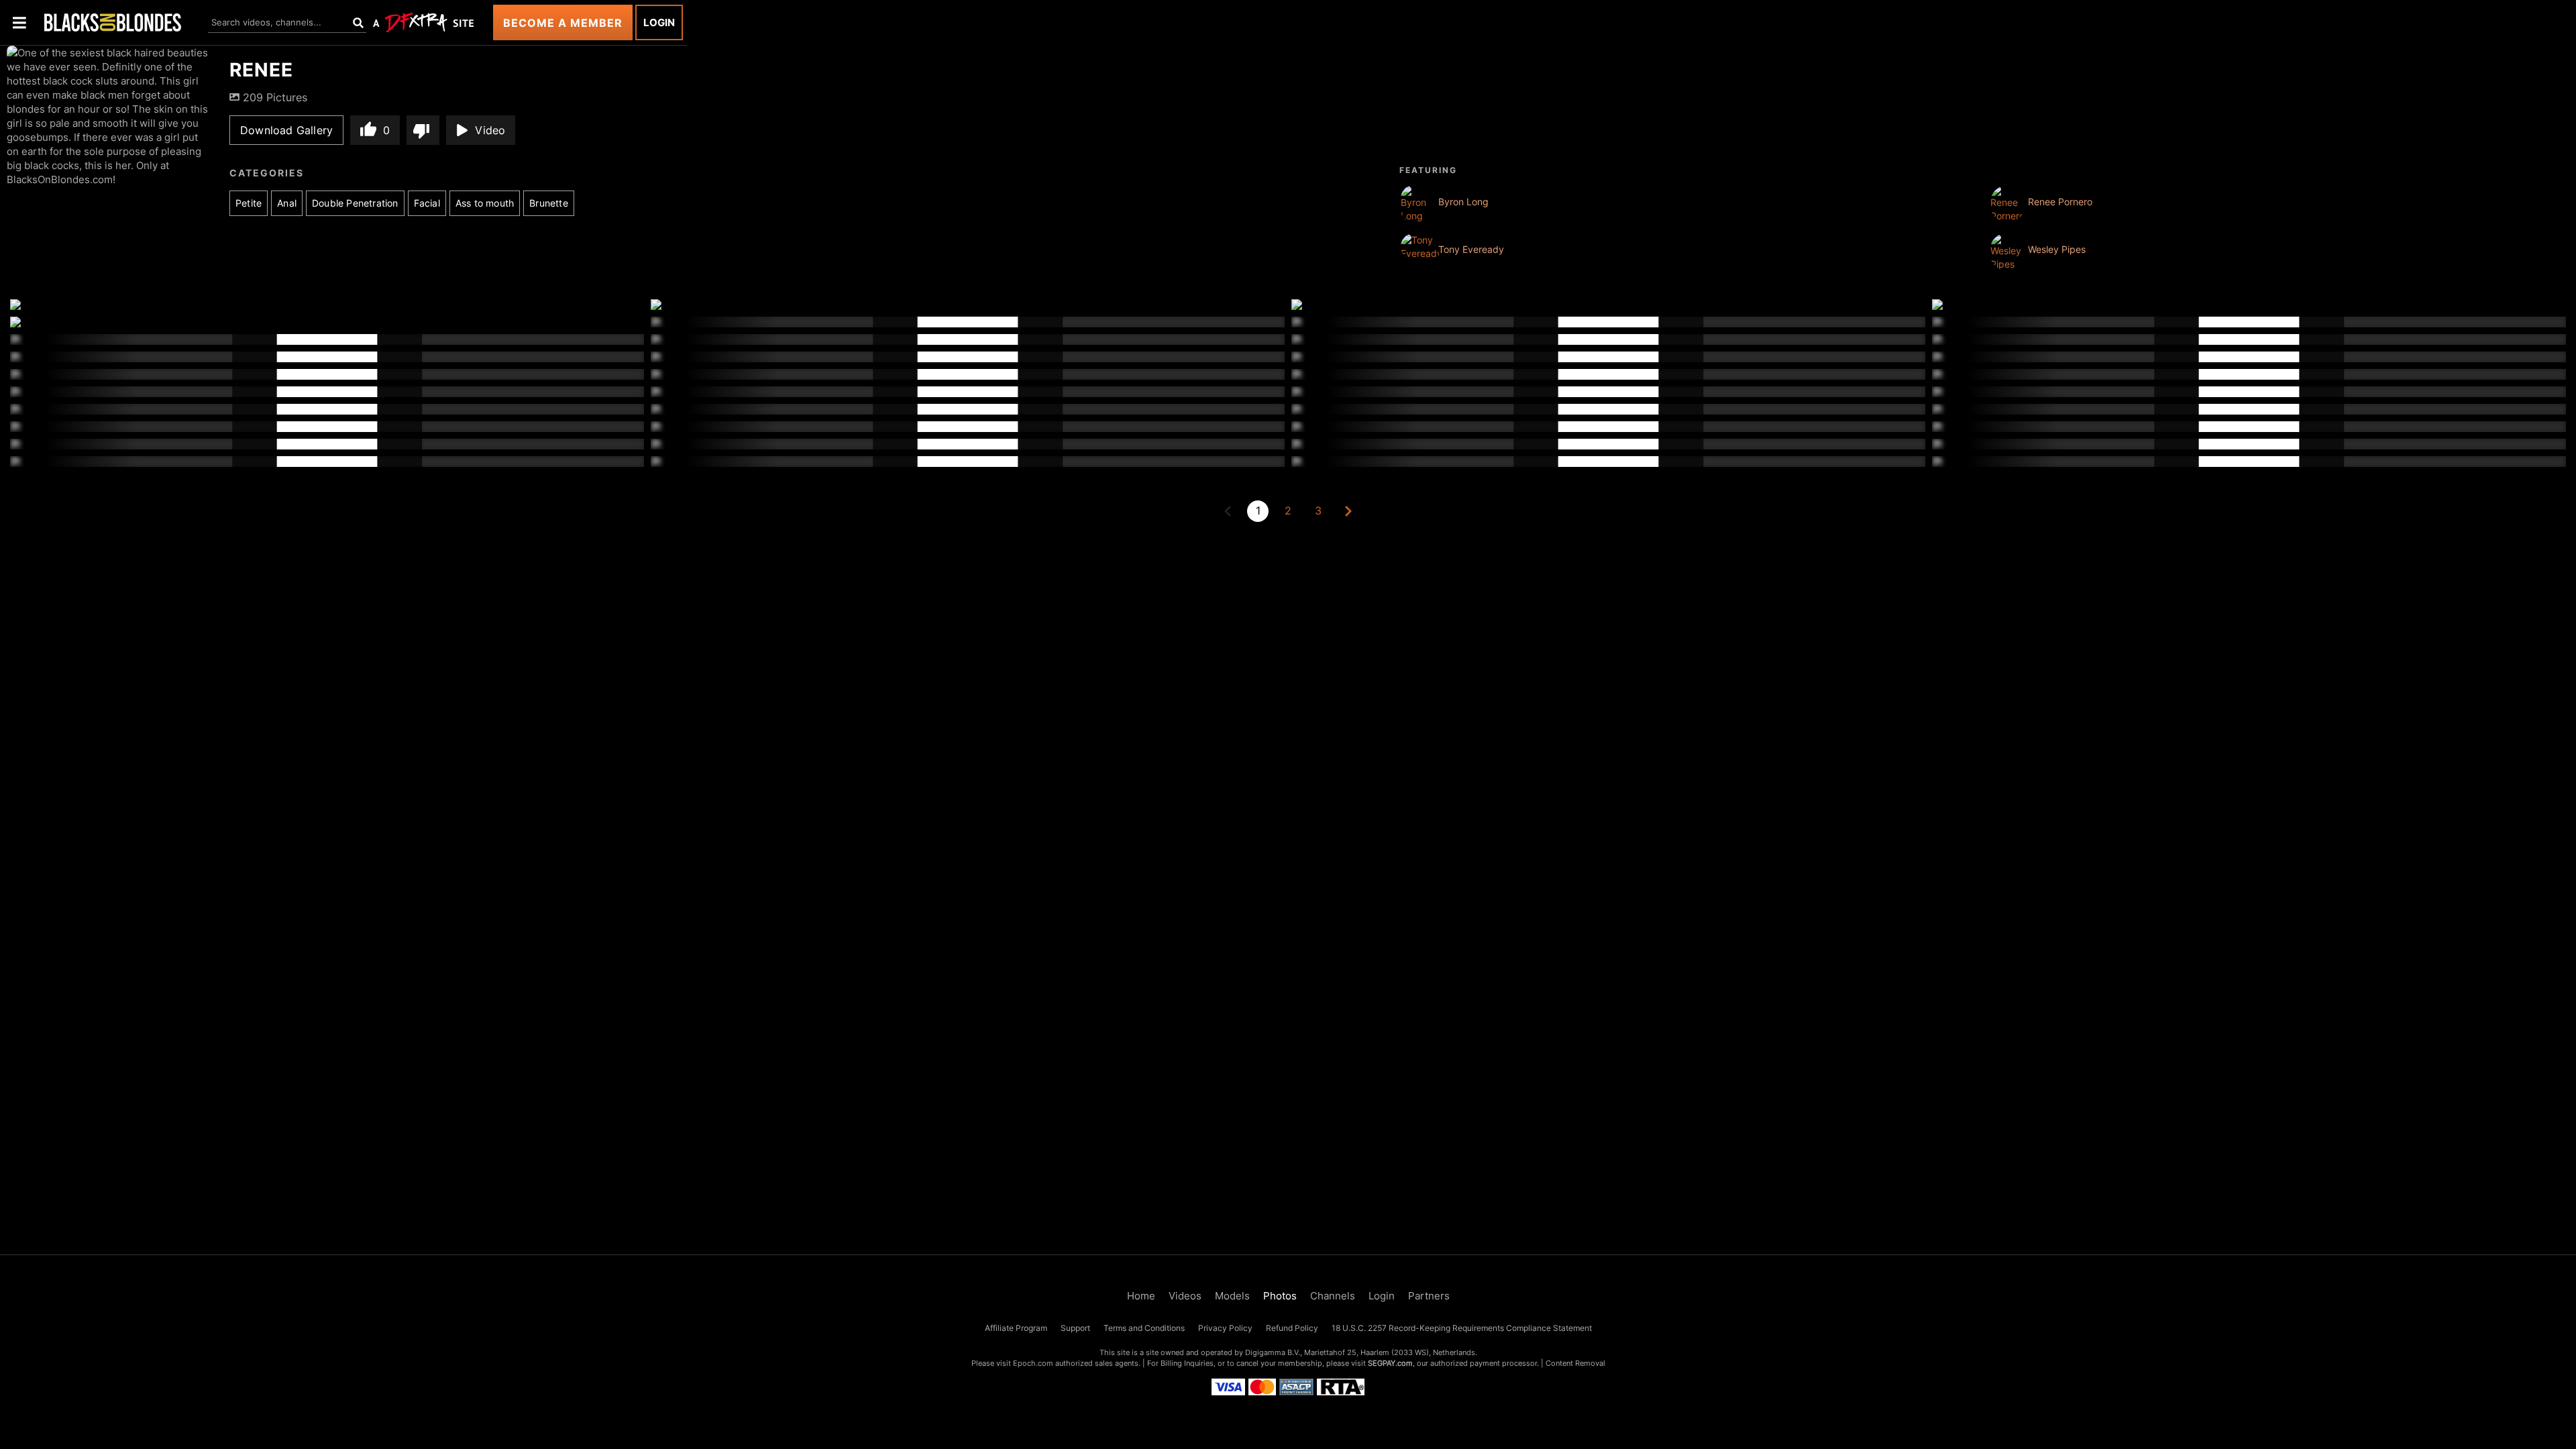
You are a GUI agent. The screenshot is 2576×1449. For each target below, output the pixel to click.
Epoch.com (1033, 1363)
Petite (249, 203)
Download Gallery (286, 130)
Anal (287, 203)
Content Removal (1575, 1363)
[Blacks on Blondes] (113, 22)
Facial (427, 203)
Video (490, 130)
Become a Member (563, 23)
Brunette (549, 203)
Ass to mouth (485, 203)
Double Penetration (355, 203)
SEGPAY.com (1390, 1363)
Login (659, 22)
